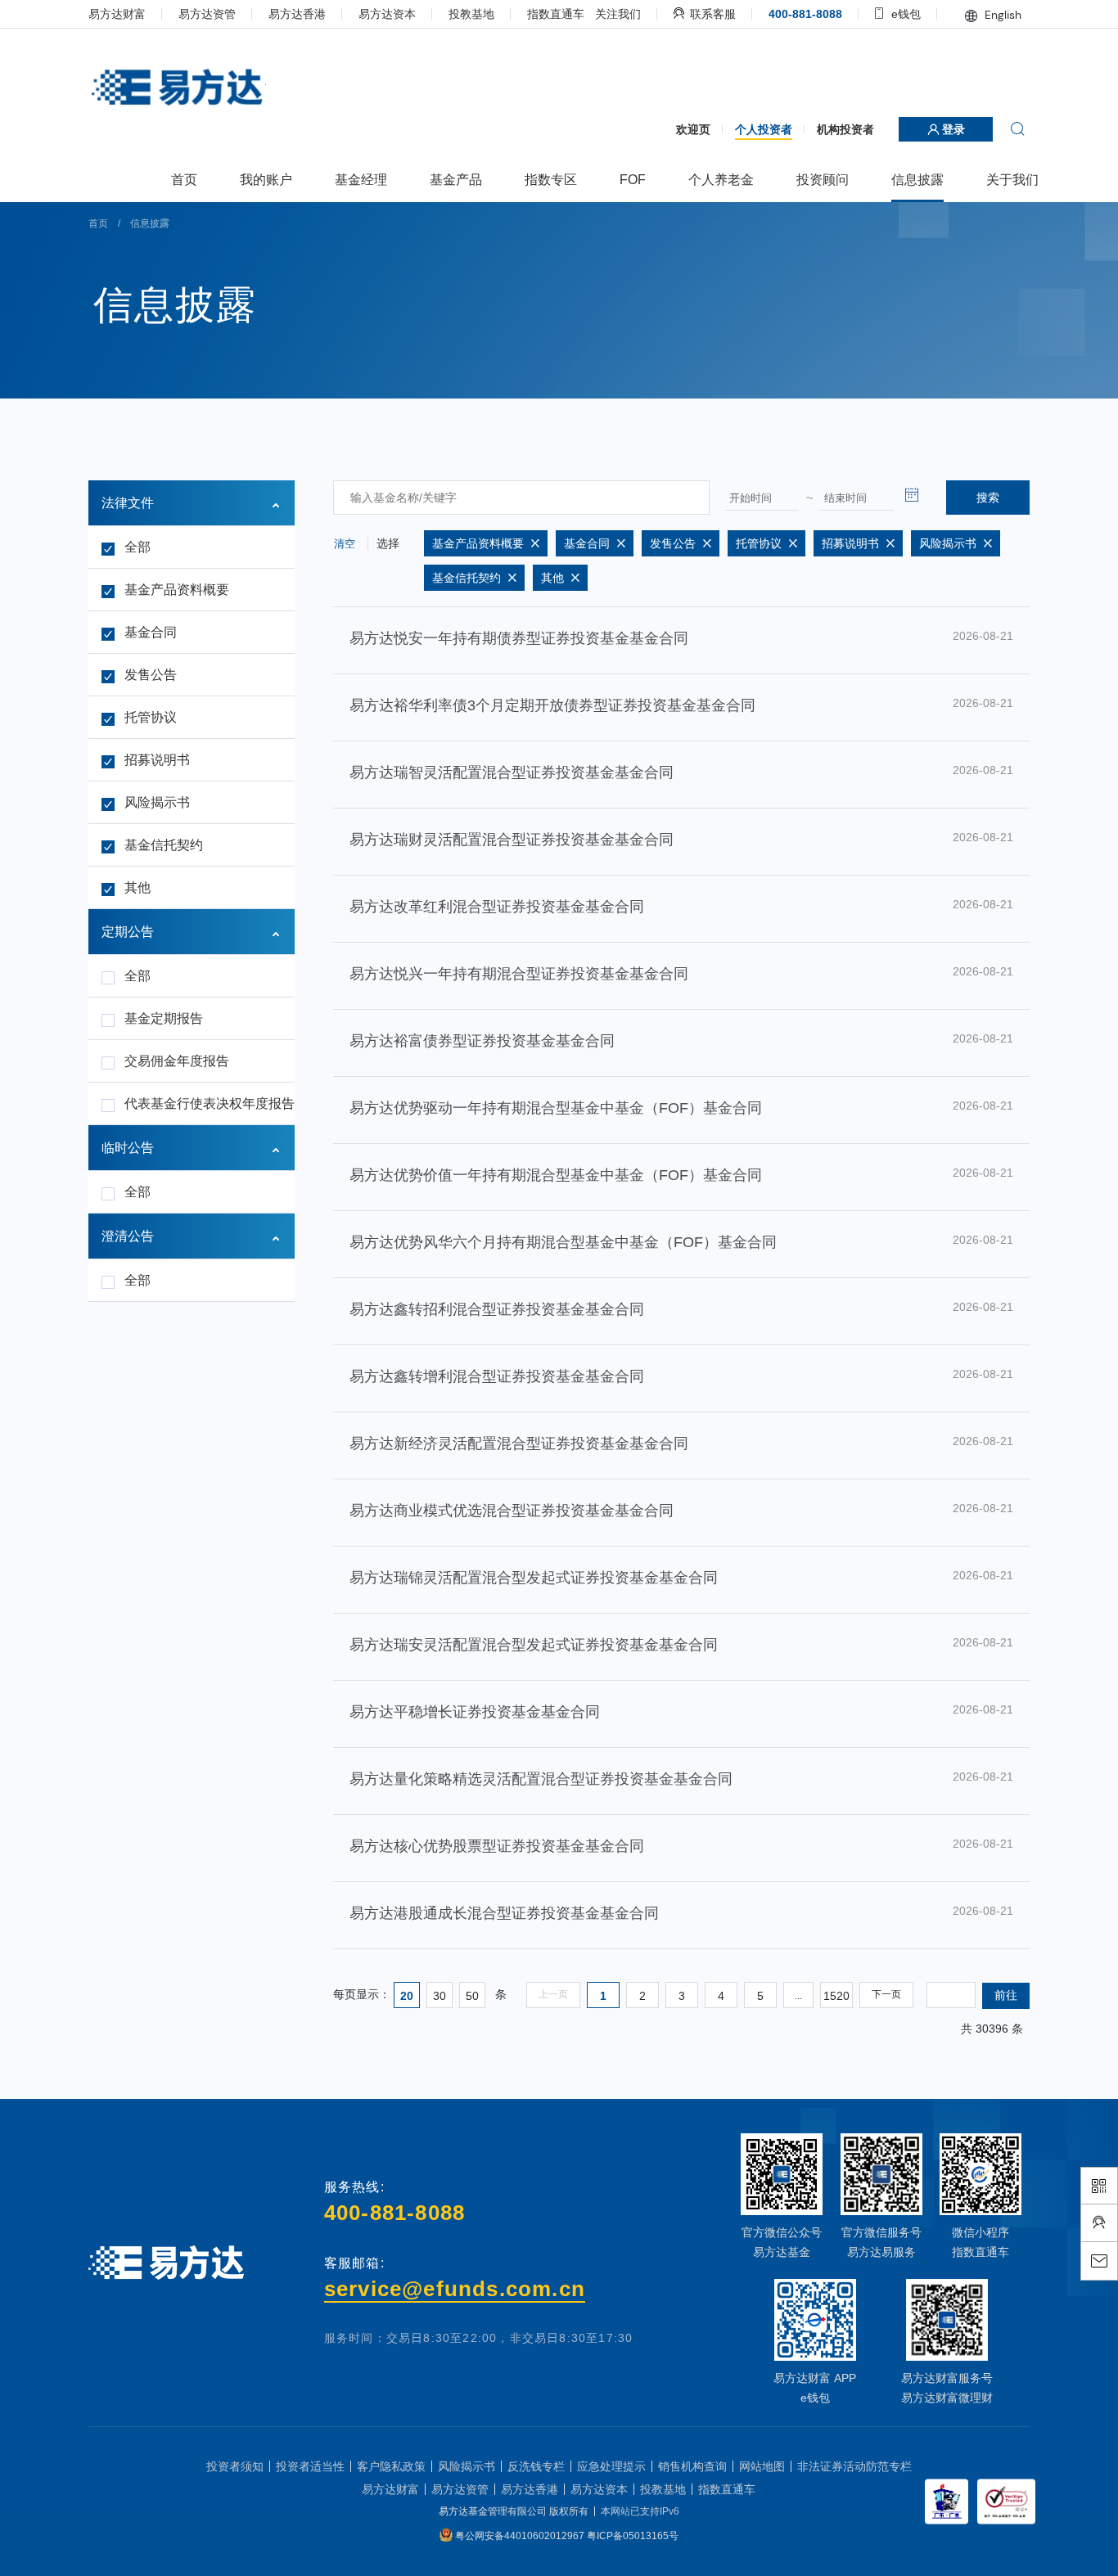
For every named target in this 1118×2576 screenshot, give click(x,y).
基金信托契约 (164, 845)
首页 (98, 223)
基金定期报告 (164, 1018)
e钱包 (904, 14)
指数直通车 (556, 14)
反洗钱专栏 (536, 2466)
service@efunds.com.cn (455, 2289)
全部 (137, 547)
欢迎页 (693, 129)
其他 (137, 887)
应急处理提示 (611, 2466)
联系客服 (711, 14)
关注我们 (618, 14)
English (1001, 15)
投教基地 (471, 14)
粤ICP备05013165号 (633, 2536)
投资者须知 (235, 2466)
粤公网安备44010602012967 (521, 2536)
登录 (952, 129)
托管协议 (151, 717)
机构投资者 (845, 129)
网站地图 (762, 2466)
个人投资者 (764, 129)
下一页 (886, 1994)
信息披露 (150, 223)
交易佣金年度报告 (177, 1061)
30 (440, 1996)
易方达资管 (207, 14)
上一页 (553, 1994)
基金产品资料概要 (177, 590)
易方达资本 (387, 14)
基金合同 (151, 632)
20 (407, 1996)
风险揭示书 (157, 802)
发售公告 (151, 675)
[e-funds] (176, 88)
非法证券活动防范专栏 (854, 2466)
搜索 (988, 498)
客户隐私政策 (391, 2466)
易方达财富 (117, 14)
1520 (836, 1996)
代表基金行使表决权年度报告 (203, 1103)
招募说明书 (157, 760)
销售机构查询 (692, 2466)
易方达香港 (297, 14)
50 (472, 1996)
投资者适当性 (310, 2466)
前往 (1006, 1995)
